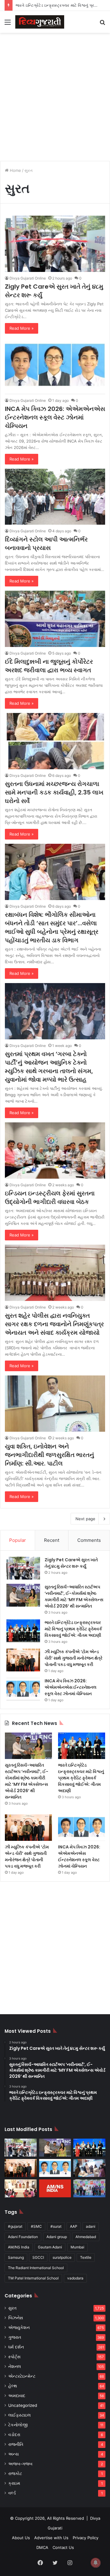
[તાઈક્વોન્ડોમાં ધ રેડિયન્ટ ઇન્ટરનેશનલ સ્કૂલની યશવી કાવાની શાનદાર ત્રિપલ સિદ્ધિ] (89, 2188)
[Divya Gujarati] (40, 22)
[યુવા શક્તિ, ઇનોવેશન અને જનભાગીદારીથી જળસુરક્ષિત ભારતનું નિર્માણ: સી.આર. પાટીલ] (55, 1404)
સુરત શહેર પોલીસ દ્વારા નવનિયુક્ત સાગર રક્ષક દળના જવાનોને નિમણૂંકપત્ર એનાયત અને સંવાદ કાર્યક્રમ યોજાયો (54, 1324)
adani (91, 2226)
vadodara (75, 2278)
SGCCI (38, 2257)
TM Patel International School (33, 2278)
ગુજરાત (15, 2337)
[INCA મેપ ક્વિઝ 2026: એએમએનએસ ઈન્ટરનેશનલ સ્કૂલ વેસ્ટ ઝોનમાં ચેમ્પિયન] (55, 366)
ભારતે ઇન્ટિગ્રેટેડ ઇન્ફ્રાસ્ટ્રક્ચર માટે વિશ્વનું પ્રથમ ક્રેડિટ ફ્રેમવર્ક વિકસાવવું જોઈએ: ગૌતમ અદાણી (73, 1629)
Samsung (16, 2257)
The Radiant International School (36, 2268)
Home (15, 170)
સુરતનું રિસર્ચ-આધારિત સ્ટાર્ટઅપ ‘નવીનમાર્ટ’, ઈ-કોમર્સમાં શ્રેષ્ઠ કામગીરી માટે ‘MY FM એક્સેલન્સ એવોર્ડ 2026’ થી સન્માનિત (74, 1596)
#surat (56, 2226)
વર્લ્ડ (12, 2493)
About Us (21, 2538)
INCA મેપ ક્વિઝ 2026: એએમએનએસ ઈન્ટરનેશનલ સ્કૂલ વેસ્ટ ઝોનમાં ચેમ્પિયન (55, 417)
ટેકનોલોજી (18, 2425)
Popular (18, 1540)
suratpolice (62, 2257)
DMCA (42, 2547)
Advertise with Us (51, 2538)
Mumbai (77, 2247)
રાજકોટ (15, 2473)
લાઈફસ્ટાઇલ (20, 2415)
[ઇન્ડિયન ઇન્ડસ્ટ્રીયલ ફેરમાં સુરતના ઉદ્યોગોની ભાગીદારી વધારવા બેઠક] (55, 1151)
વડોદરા (14, 2435)
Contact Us (63, 2547)
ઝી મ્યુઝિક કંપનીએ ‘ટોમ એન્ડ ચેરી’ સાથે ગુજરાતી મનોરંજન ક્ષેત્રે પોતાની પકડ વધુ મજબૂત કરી (73, 1658)
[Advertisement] (55, 94)
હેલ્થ (13, 2386)
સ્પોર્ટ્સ (14, 2357)
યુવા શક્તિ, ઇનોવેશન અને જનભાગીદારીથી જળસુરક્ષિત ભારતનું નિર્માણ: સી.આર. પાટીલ (50, 1455)
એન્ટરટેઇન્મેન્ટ (22, 2376)
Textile (86, 2257)
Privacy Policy (86, 2538)
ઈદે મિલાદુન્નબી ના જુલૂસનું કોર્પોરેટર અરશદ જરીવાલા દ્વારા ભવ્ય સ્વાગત (49, 666)
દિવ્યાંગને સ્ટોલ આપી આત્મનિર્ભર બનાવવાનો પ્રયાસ (46, 544)
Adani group (57, 2237)
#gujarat (15, 2226)
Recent (52, 1540)
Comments (89, 1540)
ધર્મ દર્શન (16, 2347)
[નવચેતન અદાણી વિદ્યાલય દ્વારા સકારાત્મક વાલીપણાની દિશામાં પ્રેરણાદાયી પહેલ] (21, 2188)
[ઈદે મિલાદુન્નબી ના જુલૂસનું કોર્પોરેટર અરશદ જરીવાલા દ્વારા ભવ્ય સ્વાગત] (55, 619)
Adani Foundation (23, 2237)
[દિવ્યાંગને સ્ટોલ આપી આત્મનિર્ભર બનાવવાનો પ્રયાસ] (55, 497)
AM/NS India (19, 2247)
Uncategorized (23, 2405)
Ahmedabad (86, 2237)
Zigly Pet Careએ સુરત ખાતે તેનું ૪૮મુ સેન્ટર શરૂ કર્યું (71, 1563)
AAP (74, 2226)
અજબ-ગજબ (20, 2464)
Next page (85, 1519)
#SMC (36, 2226)
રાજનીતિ (16, 2444)
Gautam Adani (50, 2247)
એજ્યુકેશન (19, 2327)
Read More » (22, 328)
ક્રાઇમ (14, 2483)
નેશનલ (15, 2366)
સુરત (12, 2308)
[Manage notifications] (96, 2563)
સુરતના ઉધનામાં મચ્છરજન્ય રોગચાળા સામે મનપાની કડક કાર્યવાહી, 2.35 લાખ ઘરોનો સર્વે (54, 792)
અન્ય (13, 2454)
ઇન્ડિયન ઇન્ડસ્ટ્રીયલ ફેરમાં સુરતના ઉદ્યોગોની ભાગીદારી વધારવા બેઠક (50, 1198)
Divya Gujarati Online (28, 278)
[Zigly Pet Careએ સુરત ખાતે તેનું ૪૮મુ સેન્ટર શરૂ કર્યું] (55, 244)
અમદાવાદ (17, 2396)
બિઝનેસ (16, 2318)
